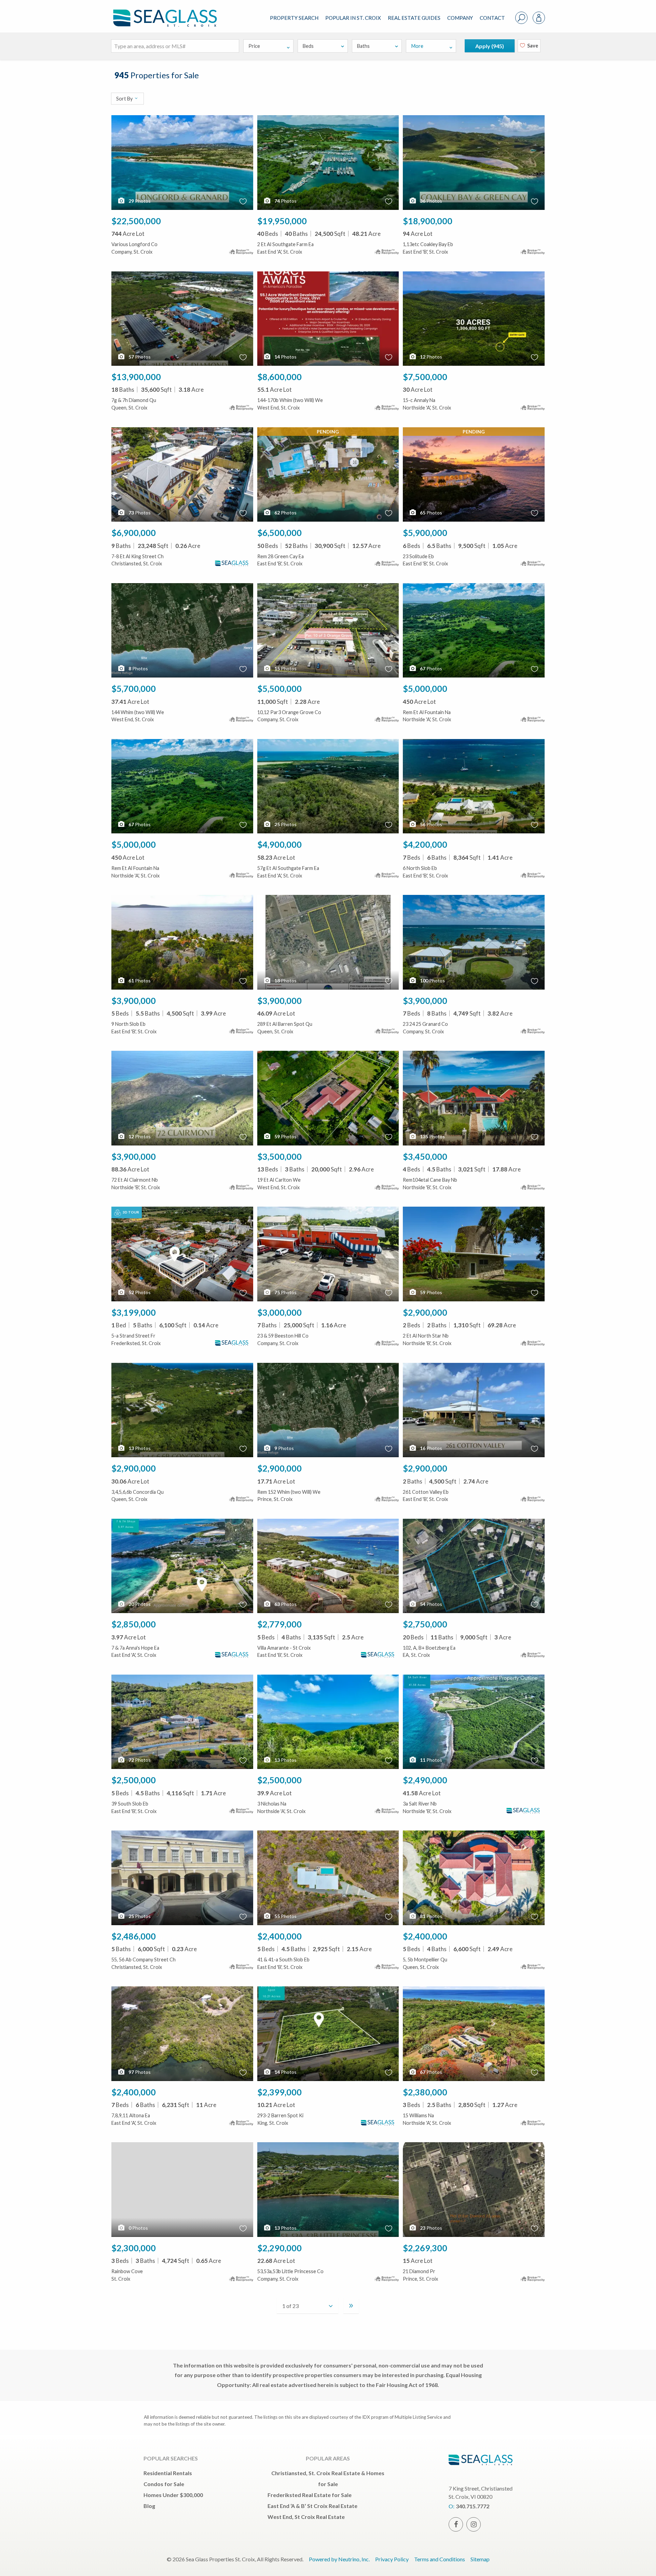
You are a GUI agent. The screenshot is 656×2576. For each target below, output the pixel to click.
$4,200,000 (425, 844)
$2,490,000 (425, 1780)
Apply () (490, 46)
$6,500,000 (279, 533)
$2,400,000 (279, 1936)
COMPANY (460, 18)
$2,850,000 (134, 1624)
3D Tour (131, 1212)
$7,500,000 (425, 377)
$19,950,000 (282, 221)
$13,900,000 (136, 377)
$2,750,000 (425, 1624)
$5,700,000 (134, 688)
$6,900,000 (134, 533)
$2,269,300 (425, 2248)
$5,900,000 (425, 533)
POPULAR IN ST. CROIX (353, 18)
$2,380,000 (425, 2092)
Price (254, 46)
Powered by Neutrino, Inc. (339, 2559)
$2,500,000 (134, 1780)
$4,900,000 (279, 844)
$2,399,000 (279, 2092)
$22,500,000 (136, 221)
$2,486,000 (134, 1936)
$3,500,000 (279, 1156)
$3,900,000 (134, 1001)
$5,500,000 (279, 688)
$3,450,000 (425, 1156)
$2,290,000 (279, 2248)
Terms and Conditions (440, 2559)
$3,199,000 (134, 1312)
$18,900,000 (428, 221)
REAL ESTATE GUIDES (414, 18)
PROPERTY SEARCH (294, 18)
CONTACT (492, 18)
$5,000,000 (425, 688)
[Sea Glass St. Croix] (170, 12)
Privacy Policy (392, 2559)
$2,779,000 (279, 1624)
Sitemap (480, 2559)
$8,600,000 (279, 377)
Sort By (125, 99)
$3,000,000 (279, 1312)
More (417, 46)
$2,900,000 (425, 1312)
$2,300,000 (134, 2248)
